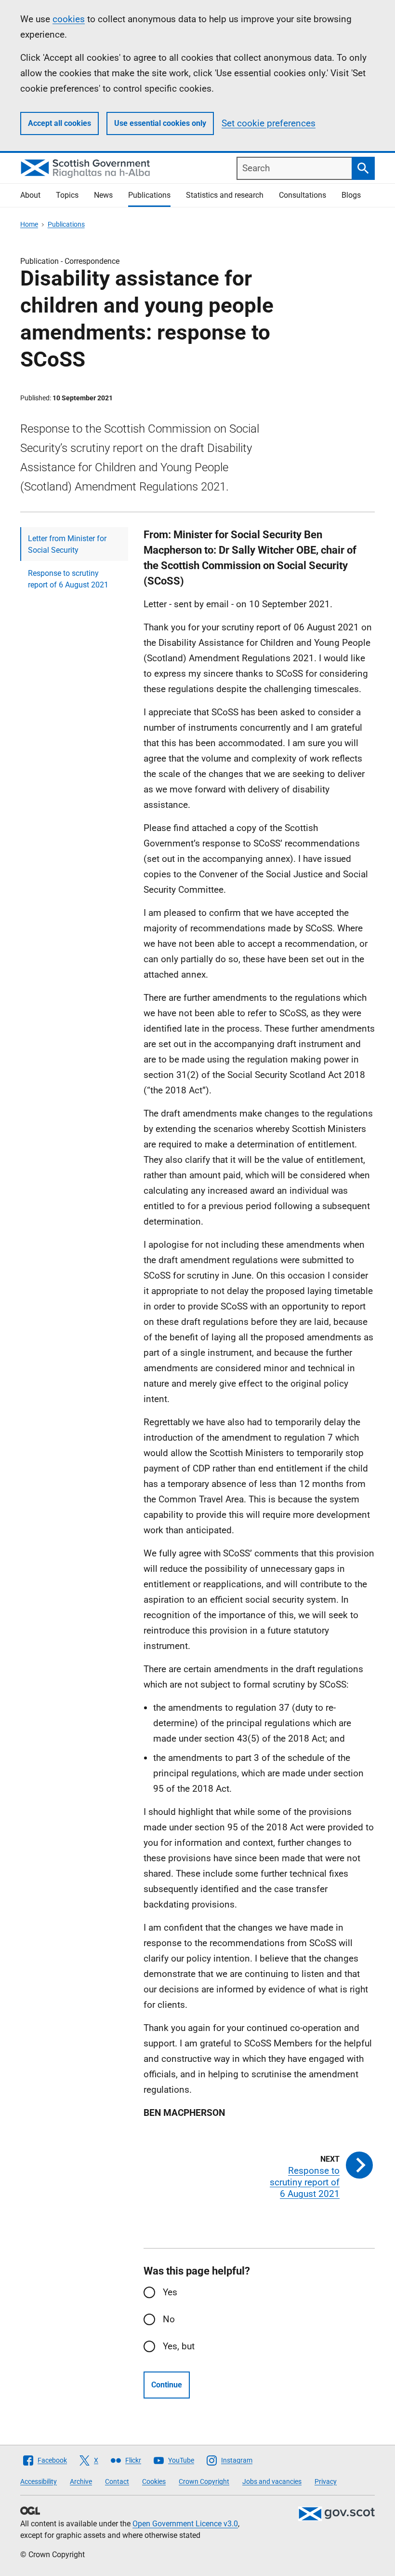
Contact (117, 2481)
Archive (81, 2481)
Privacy (326, 2481)
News (103, 195)
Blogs (351, 195)
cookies (69, 19)
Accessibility (39, 2481)
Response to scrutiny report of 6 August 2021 (68, 579)
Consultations (303, 195)
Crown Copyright (204, 2481)
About (30, 195)
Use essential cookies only (160, 123)
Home (29, 224)
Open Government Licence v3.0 (185, 2524)
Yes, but (179, 2346)
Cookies (154, 2481)
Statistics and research (225, 195)
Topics (67, 195)
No (169, 2319)
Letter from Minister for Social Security (67, 544)
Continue (167, 2385)
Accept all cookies (59, 123)
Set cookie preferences (269, 123)
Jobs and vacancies (272, 2481)
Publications (149, 195)
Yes (170, 2292)
